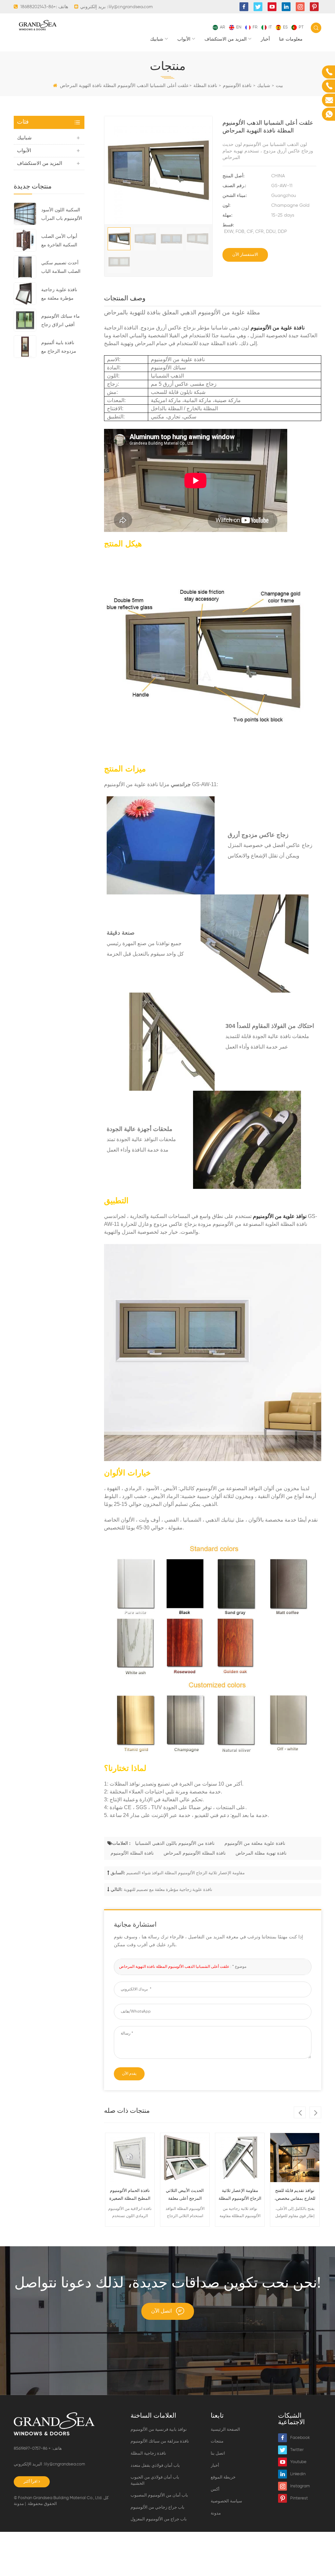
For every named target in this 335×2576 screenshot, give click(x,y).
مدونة (19, 2504)
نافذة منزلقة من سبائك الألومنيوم (160, 2441)
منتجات (217, 2441)
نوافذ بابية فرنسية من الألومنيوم (159, 2430)
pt (301, 27)
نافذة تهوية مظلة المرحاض (261, 1853)
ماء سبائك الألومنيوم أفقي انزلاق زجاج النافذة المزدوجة (61, 322)
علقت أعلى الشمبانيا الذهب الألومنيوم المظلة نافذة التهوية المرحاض (174, 1967)
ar (222, 27)
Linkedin (298, 2474)
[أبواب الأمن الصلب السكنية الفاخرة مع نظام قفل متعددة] (25, 240)
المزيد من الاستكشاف (226, 39)
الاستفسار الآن (245, 255)
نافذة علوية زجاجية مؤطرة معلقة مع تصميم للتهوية (59, 295)
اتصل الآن (161, 2311)
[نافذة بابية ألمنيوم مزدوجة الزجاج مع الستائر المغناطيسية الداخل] (25, 346)
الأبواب (184, 39)
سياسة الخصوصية (226, 2501)
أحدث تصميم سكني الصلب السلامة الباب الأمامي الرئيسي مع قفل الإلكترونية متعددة (63, 268)
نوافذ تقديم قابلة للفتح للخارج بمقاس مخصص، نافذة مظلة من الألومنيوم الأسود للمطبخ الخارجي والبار (295, 2196)
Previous (300, 2112)
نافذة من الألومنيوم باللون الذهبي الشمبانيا (175, 1844)
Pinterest (299, 2498)
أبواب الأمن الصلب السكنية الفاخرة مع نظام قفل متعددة (59, 242)
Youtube (298, 2462)
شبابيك (157, 39)
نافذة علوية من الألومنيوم (278, 328)
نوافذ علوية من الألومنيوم (280, 1216)
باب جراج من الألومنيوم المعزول (159, 2519)
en (239, 27)
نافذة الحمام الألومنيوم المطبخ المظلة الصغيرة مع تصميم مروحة (130, 2196)
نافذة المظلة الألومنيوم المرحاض (195, 1853)
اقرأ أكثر (30, 2482)
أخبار (265, 39)
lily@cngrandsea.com (131, 7)
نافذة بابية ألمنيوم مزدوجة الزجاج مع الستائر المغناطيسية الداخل (60, 348)
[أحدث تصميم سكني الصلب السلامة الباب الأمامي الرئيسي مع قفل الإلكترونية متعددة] (25, 267)
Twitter (297, 2450)
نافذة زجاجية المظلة (148, 2453)
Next (315, 2112)
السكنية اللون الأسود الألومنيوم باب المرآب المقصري (62, 215)
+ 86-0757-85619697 (33, 2449)
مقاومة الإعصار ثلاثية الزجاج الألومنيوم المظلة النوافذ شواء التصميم (185, 1873)
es (285, 27)
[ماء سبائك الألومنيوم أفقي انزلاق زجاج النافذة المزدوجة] (25, 320)
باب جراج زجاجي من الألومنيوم (158, 2507)
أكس (215, 2489)
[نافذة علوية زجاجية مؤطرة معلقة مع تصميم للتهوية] (25, 293)
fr (255, 27)
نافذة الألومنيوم (237, 86)
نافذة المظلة (205, 86)
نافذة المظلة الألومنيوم (132, 1853)
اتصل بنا (218, 2453)
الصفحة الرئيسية (225, 2430)
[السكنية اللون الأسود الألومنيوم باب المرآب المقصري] (25, 214)
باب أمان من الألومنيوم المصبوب (159, 2495)
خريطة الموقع (223, 2477)
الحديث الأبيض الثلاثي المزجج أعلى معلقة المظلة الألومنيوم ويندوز (185, 2196)
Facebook (300, 2438)
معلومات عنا (291, 39)
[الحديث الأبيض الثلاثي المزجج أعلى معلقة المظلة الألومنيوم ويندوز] (185, 2158)
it (270, 27)
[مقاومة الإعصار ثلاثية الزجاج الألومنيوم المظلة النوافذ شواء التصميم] (240, 2158)
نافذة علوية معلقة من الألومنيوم (255, 1844)
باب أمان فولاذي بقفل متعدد (155, 2466)
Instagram (300, 2486)
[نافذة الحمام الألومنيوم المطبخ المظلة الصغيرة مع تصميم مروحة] (130, 2158)
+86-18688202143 (38, 7)
